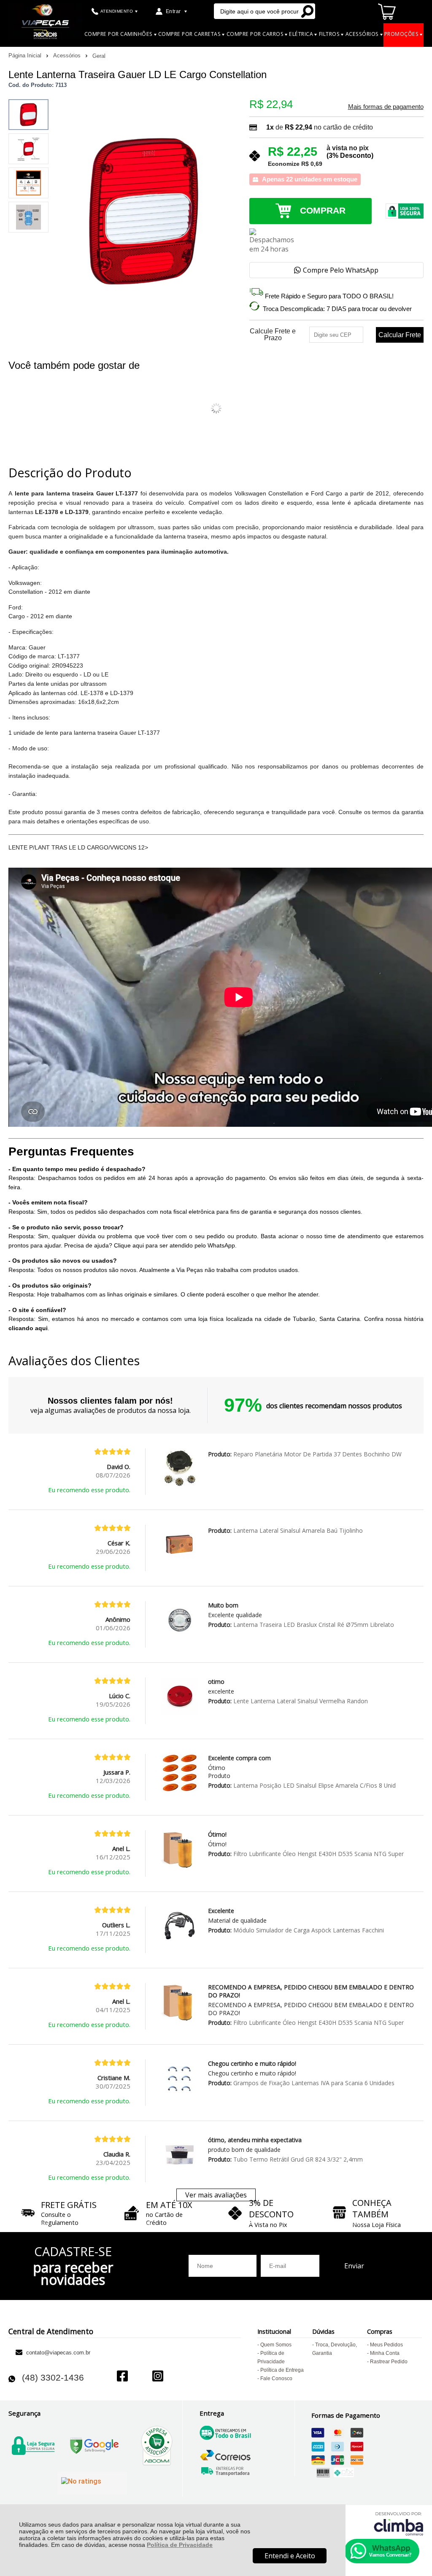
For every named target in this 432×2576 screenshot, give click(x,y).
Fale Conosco (276, 2378)
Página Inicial (26, 55)
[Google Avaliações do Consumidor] (92, 2483)
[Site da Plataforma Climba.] (399, 2523)
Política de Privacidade (180, 2545)
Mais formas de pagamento (386, 107)
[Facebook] (122, 2377)
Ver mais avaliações (216, 2195)
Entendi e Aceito (290, 2556)
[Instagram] (158, 2377)
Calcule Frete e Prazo (273, 335)
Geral (99, 56)
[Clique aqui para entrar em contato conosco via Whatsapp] (382, 2551)
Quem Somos (276, 2345)
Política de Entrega (282, 2370)
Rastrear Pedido (389, 2362)
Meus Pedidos (386, 2345)
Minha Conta (385, 2353)
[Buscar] (307, 11)
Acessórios (68, 55)
